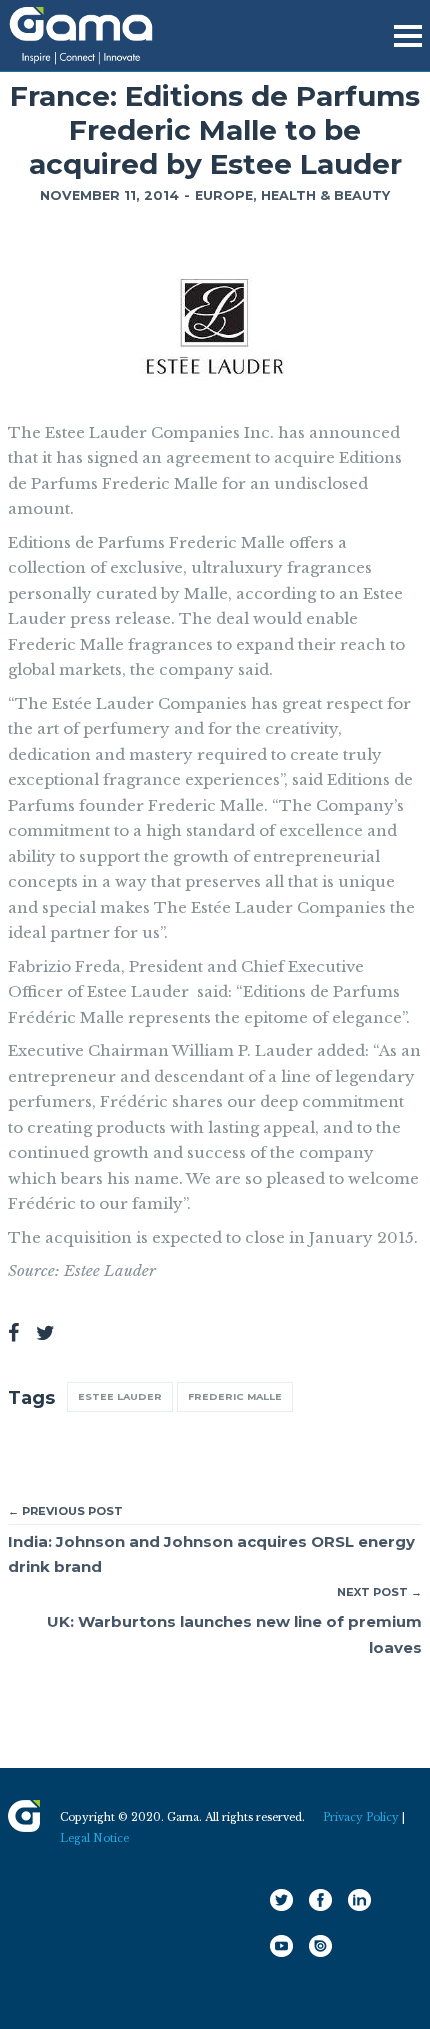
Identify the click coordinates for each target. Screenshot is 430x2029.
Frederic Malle (235, 1396)
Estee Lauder (120, 1396)
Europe (224, 195)
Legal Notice (94, 1838)
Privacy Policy (361, 1817)
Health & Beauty (325, 195)
